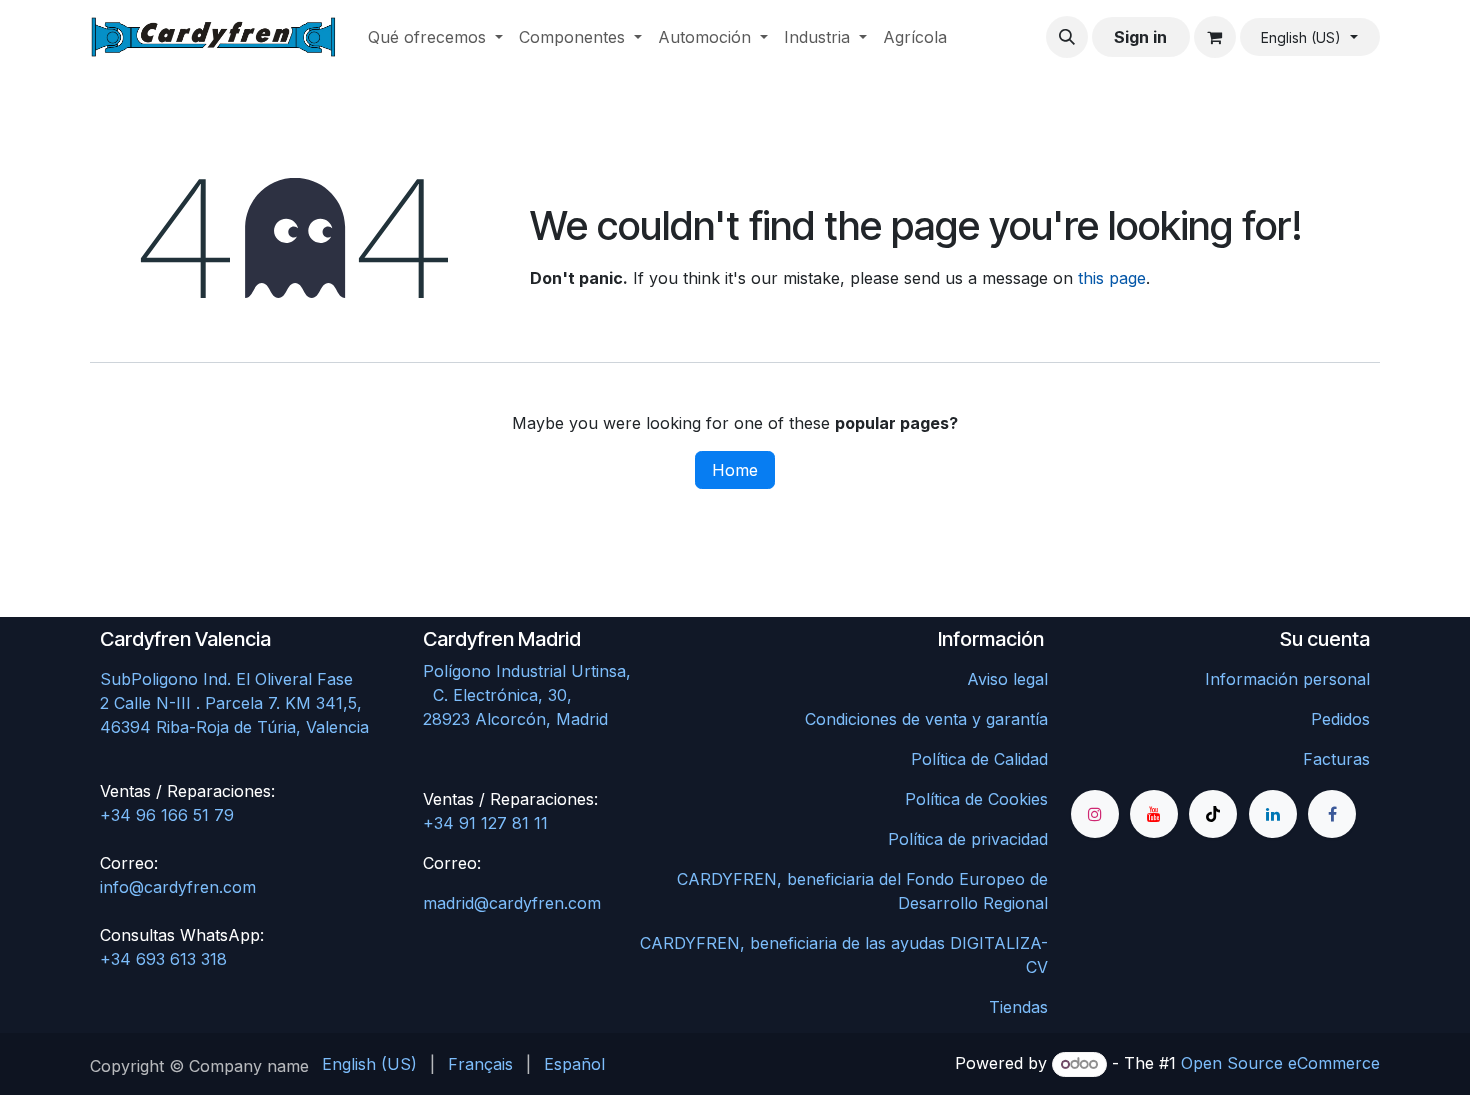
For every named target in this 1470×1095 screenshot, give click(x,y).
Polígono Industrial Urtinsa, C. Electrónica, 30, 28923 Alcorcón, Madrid (569, 695)
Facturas (1336, 759)
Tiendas (1018, 1007)
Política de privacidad (968, 839)
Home (735, 470)
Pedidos (1340, 719)
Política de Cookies (976, 799)
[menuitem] (435, 37)
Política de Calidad (979, 759)
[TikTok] (1213, 814)
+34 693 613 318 (163, 959)
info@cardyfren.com (178, 887)
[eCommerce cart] (1215, 37)
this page (1112, 278)
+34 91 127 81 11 (485, 823)
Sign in (1140, 37)
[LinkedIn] (1273, 814)
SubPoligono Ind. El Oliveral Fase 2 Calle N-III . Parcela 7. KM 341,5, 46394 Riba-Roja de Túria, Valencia (234, 703)
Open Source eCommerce (1280, 1063)
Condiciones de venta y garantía (926, 719)
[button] (1067, 37)
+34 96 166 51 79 (167, 815)
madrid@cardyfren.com (512, 903)
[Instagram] (1095, 814)
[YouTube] (1154, 814)
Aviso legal (1007, 679)
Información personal (1287, 679)
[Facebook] (1332, 814)
